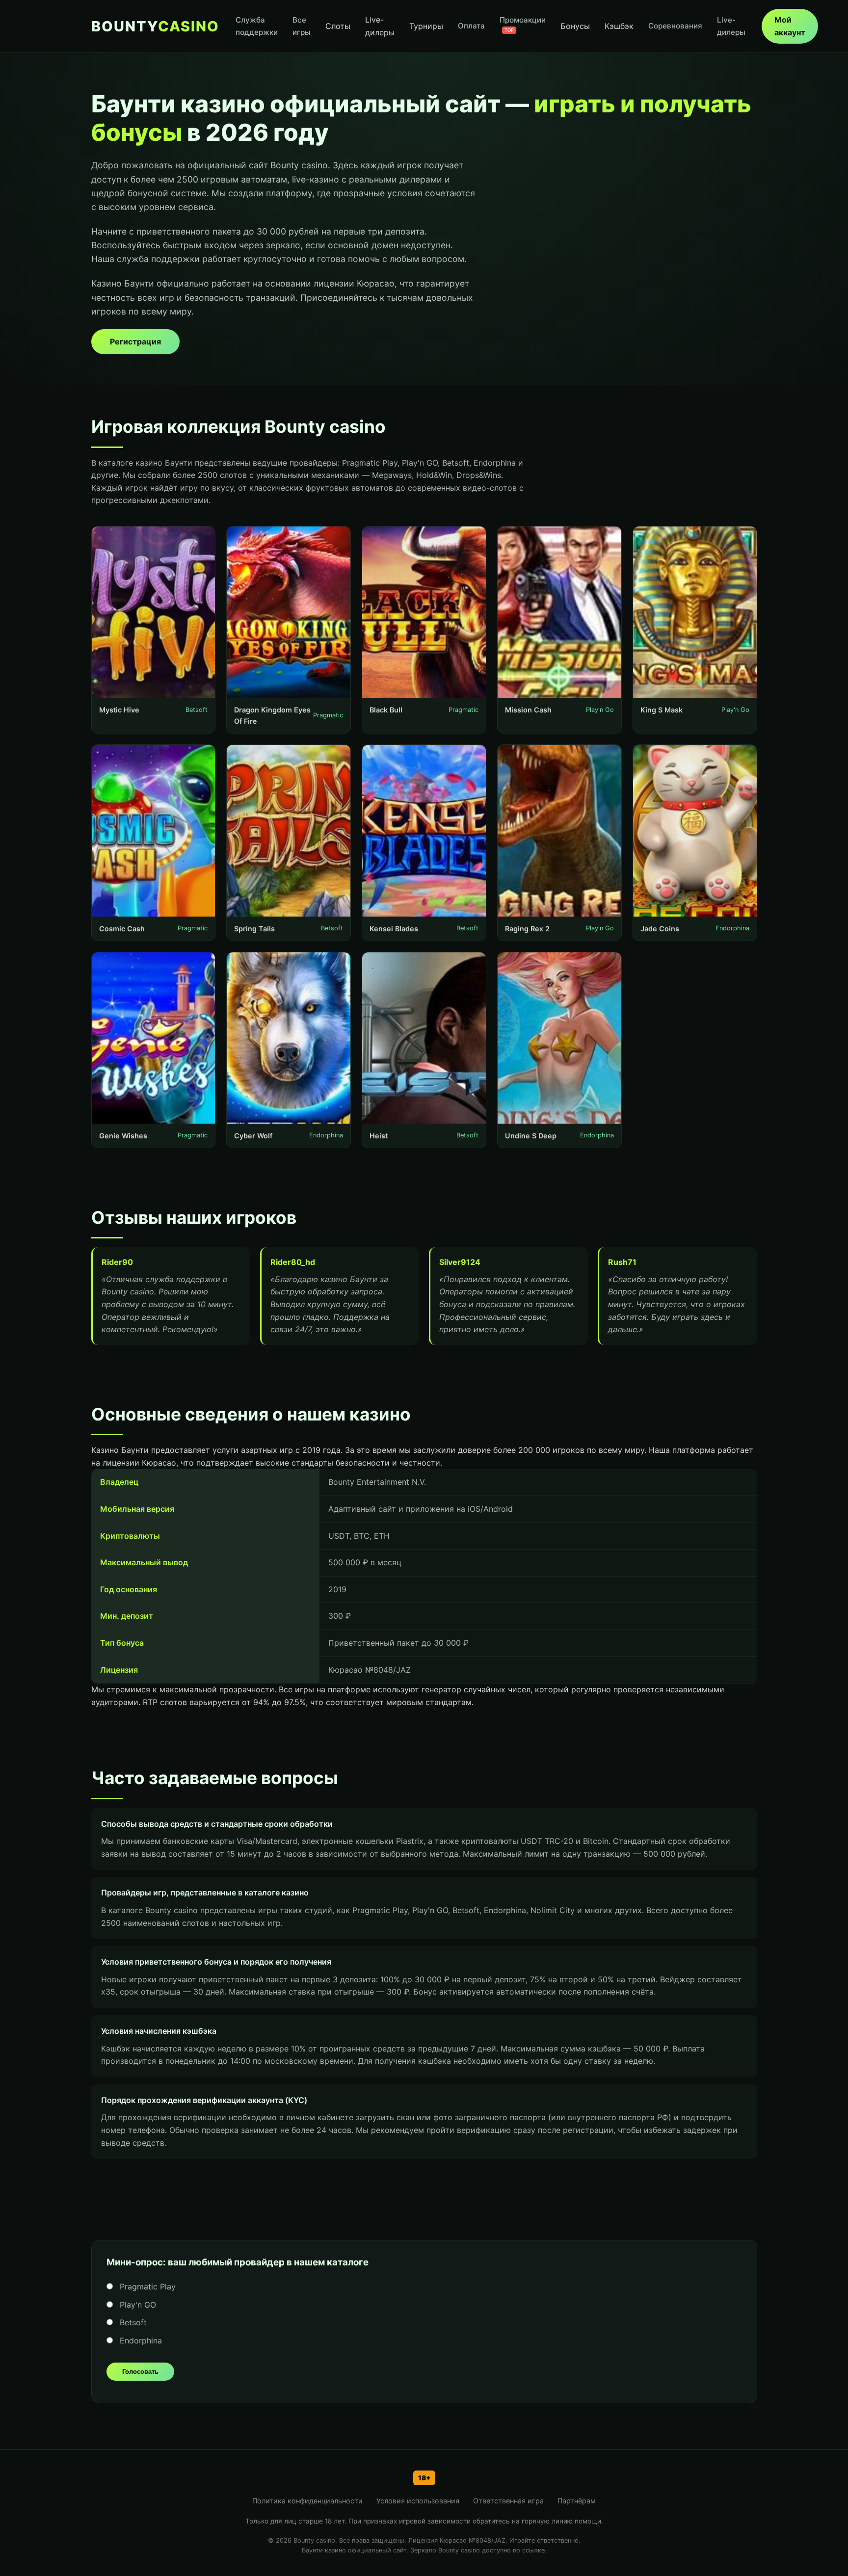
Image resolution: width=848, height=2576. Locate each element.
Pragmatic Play (146, 2287)
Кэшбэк (619, 26)
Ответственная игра (508, 2501)
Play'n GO (137, 2305)
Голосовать (140, 2372)
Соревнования (675, 26)
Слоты (338, 26)
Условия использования (418, 2501)
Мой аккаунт (790, 26)
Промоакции (523, 24)
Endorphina (140, 2340)
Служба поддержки (257, 26)
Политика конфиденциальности (307, 2501)
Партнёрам (577, 2501)
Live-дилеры (380, 26)
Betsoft (132, 2322)
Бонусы (575, 26)
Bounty (155, 26)
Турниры (426, 26)
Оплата (471, 26)
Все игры (302, 26)
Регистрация (135, 342)
